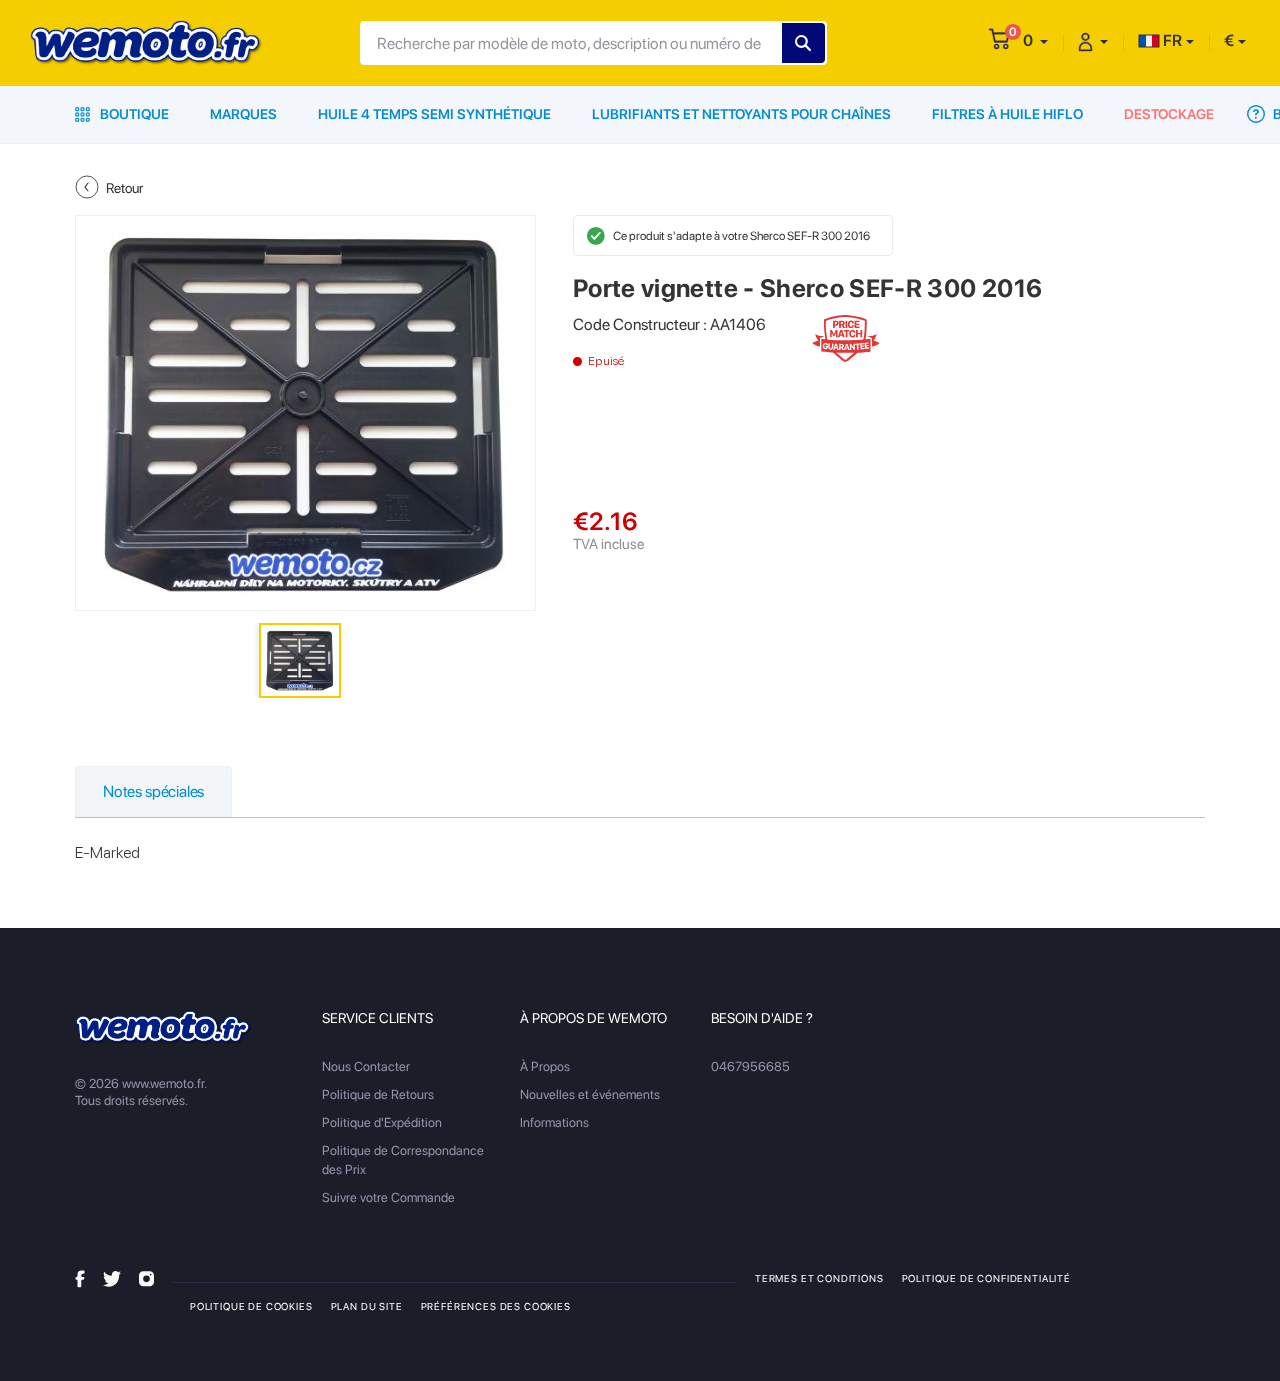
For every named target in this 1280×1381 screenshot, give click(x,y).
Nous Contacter (366, 1066)
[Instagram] (146, 1277)
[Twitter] (112, 1277)
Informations (554, 1122)
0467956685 (750, 1066)
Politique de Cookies (251, 1306)
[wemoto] (163, 1027)
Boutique (133, 114)
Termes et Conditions (819, 1278)
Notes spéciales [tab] (153, 791)
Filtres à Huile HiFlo (1007, 114)
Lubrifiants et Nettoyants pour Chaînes (741, 114)
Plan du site (367, 1306)
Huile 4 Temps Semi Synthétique (434, 114)
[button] (1035, 40)
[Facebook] (80, 1277)
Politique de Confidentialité (986, 1278)
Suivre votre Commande (388, 1197)
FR (1171, 40)
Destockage (1169, 114)
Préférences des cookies (496, 1306)
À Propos (545, 1066)
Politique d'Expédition (382, 1122)
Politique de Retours (378, 1094)
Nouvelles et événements (590, 1094)
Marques (243, 114)
